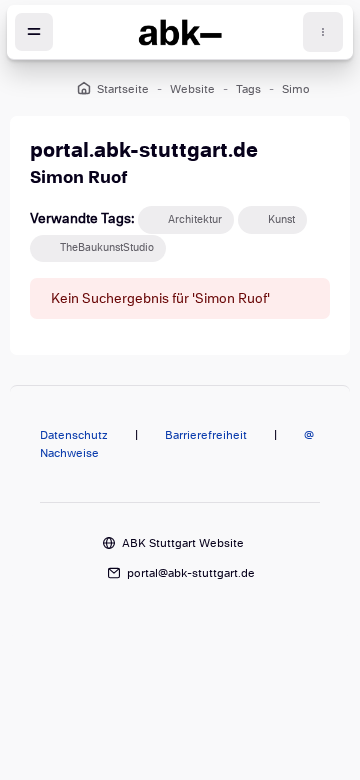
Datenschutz (74, 435)
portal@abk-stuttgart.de (191, 573)
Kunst (281, 219)
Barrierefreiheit (206, 435)
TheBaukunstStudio (107, 247)
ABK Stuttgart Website (183, 543)
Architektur (195, 219)
